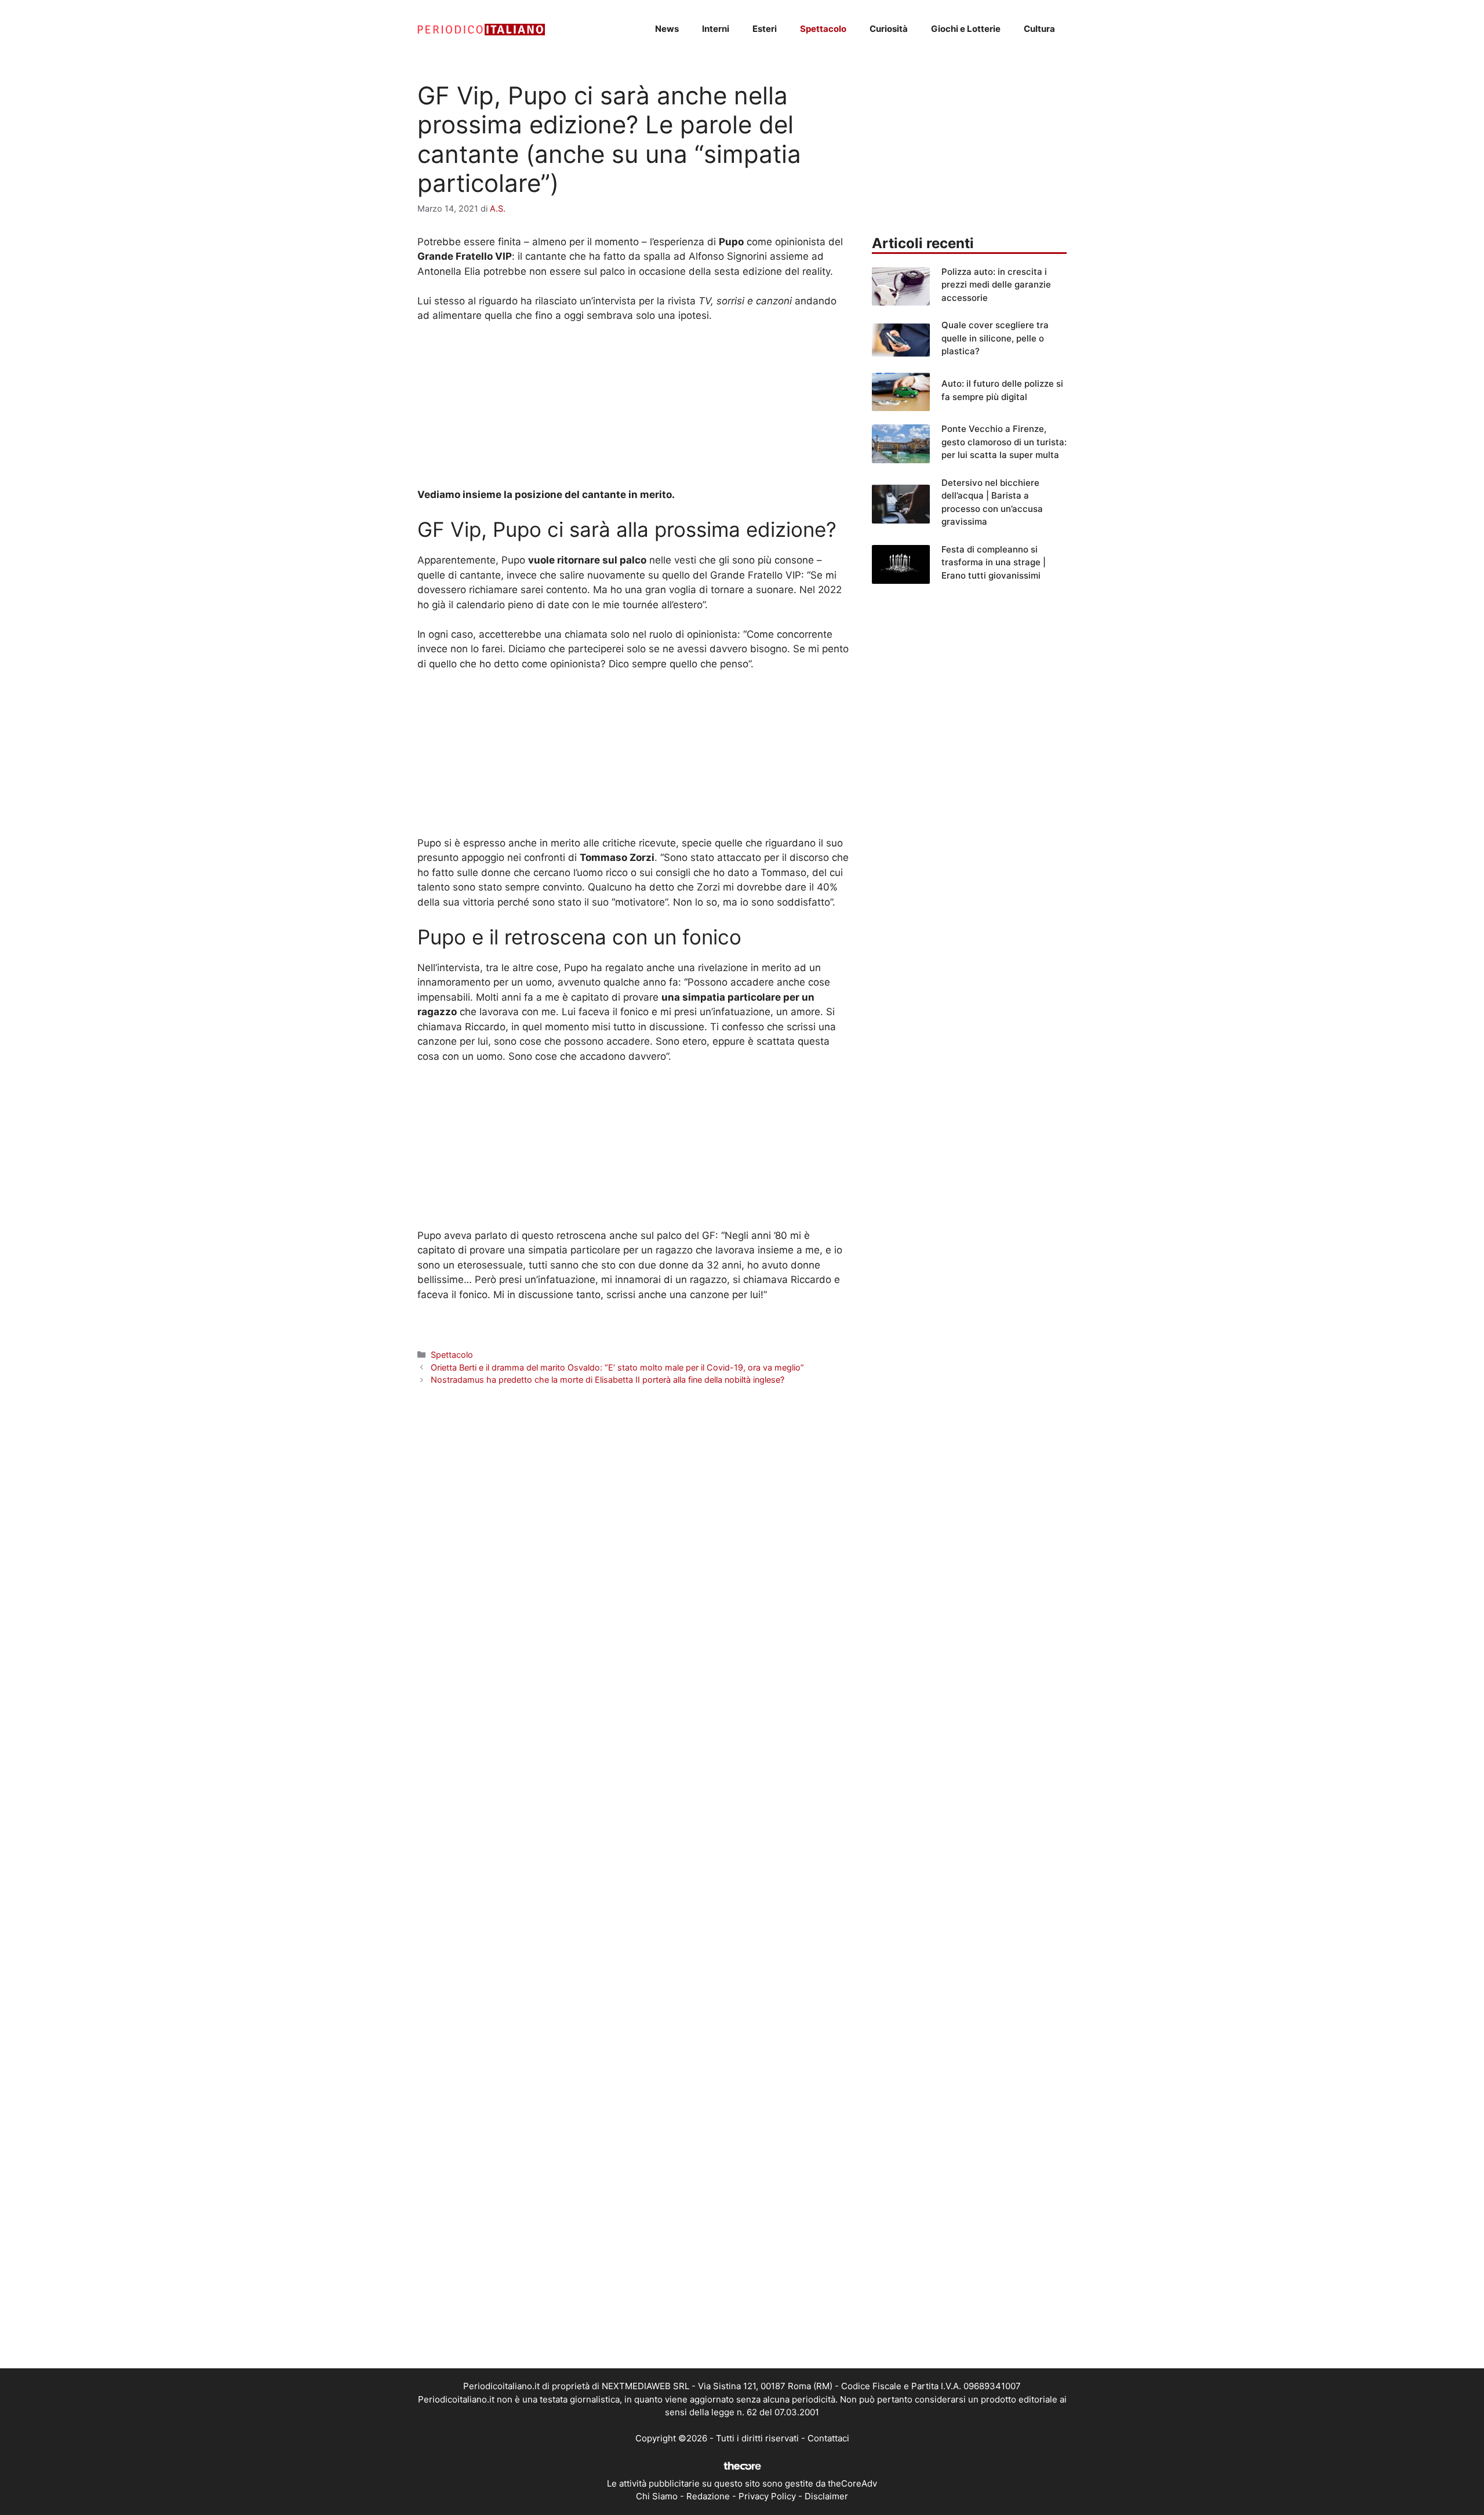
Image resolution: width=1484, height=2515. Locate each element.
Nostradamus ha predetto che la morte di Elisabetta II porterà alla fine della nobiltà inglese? (608, 1380)
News (667, 29)
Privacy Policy (767, 2496)
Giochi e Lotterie (966, 29)
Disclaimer (826, 2496)
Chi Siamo (657, 2496)
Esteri (765, 29)
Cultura (1039, 29)
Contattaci (828, 2438)
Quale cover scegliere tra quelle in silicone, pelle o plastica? (995, 338)
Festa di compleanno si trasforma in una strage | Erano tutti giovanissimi (994, 562)
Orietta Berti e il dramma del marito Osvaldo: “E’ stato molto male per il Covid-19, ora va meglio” (617, 1367)
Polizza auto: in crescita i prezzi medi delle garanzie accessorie (996, 285)
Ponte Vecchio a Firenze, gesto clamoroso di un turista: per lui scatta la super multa (1004, 442)
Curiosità (889, 29)
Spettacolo (823, 29)
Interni (716, 29)
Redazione (708, 2496)
